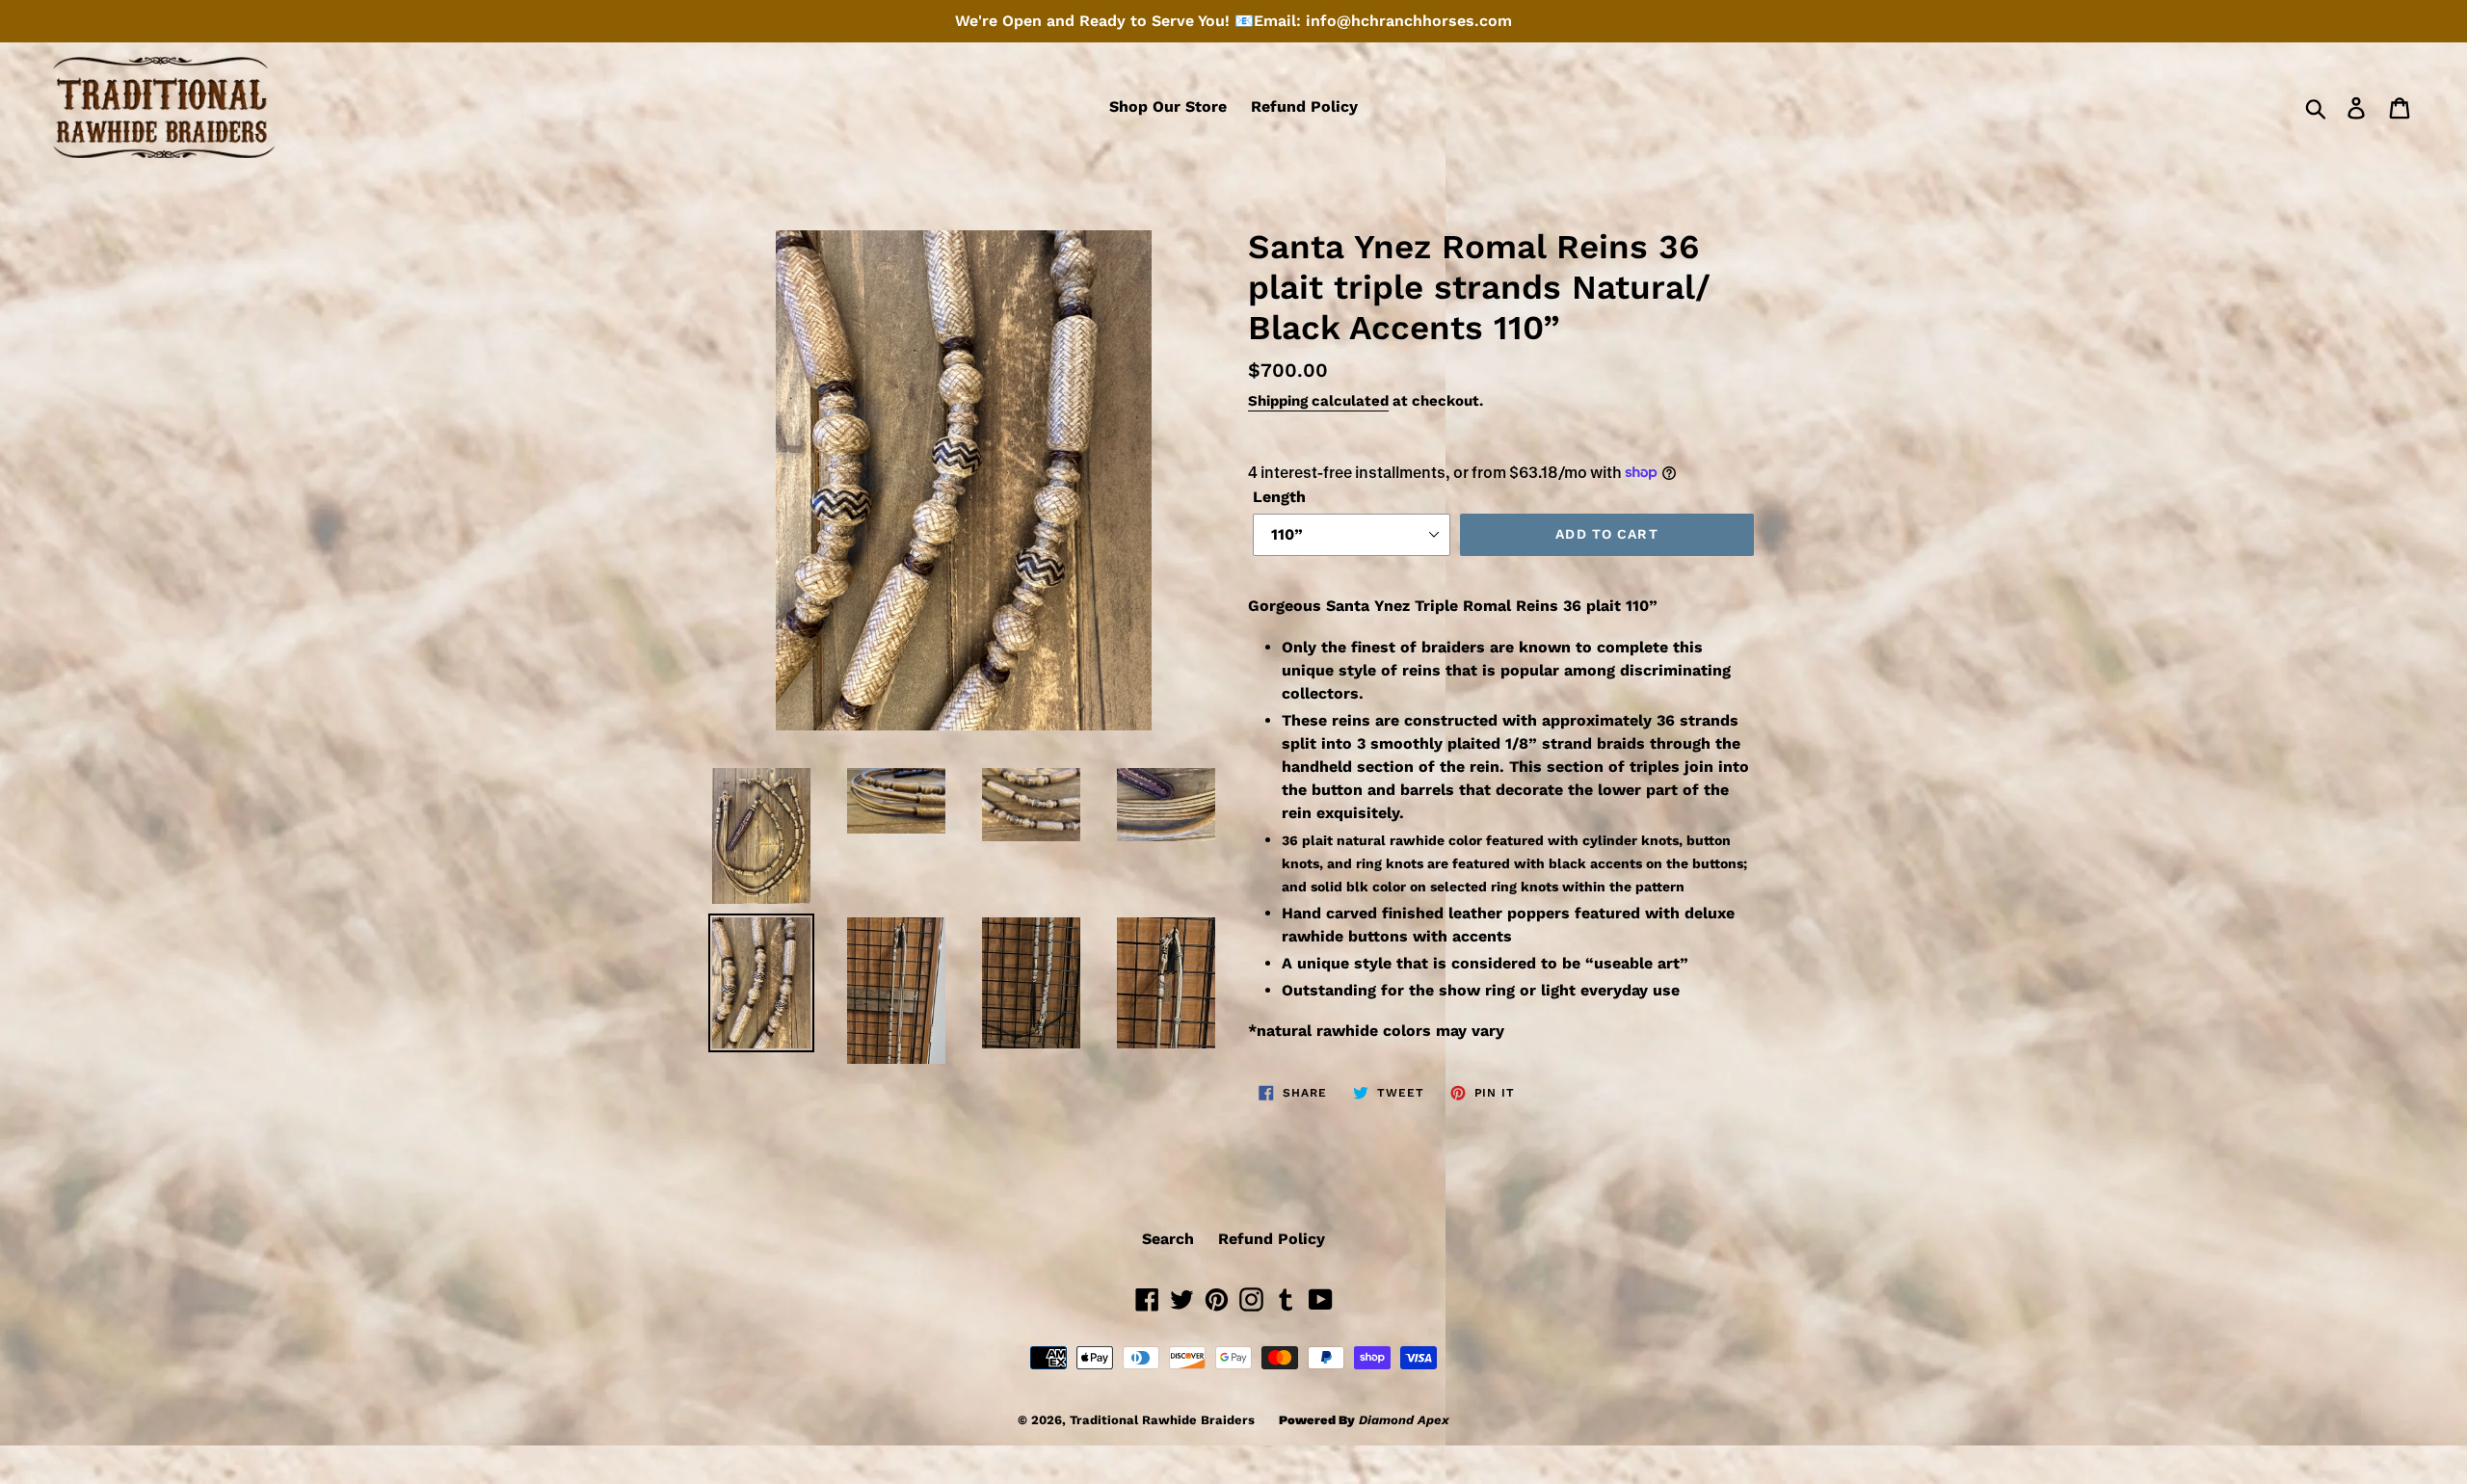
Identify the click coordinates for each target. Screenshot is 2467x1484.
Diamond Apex (1404, 1420)
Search (1168, 1239)
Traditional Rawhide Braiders (1162, 1420)
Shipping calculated (1318, 401)
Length (1279, 497)
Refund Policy (1272, 1239)
